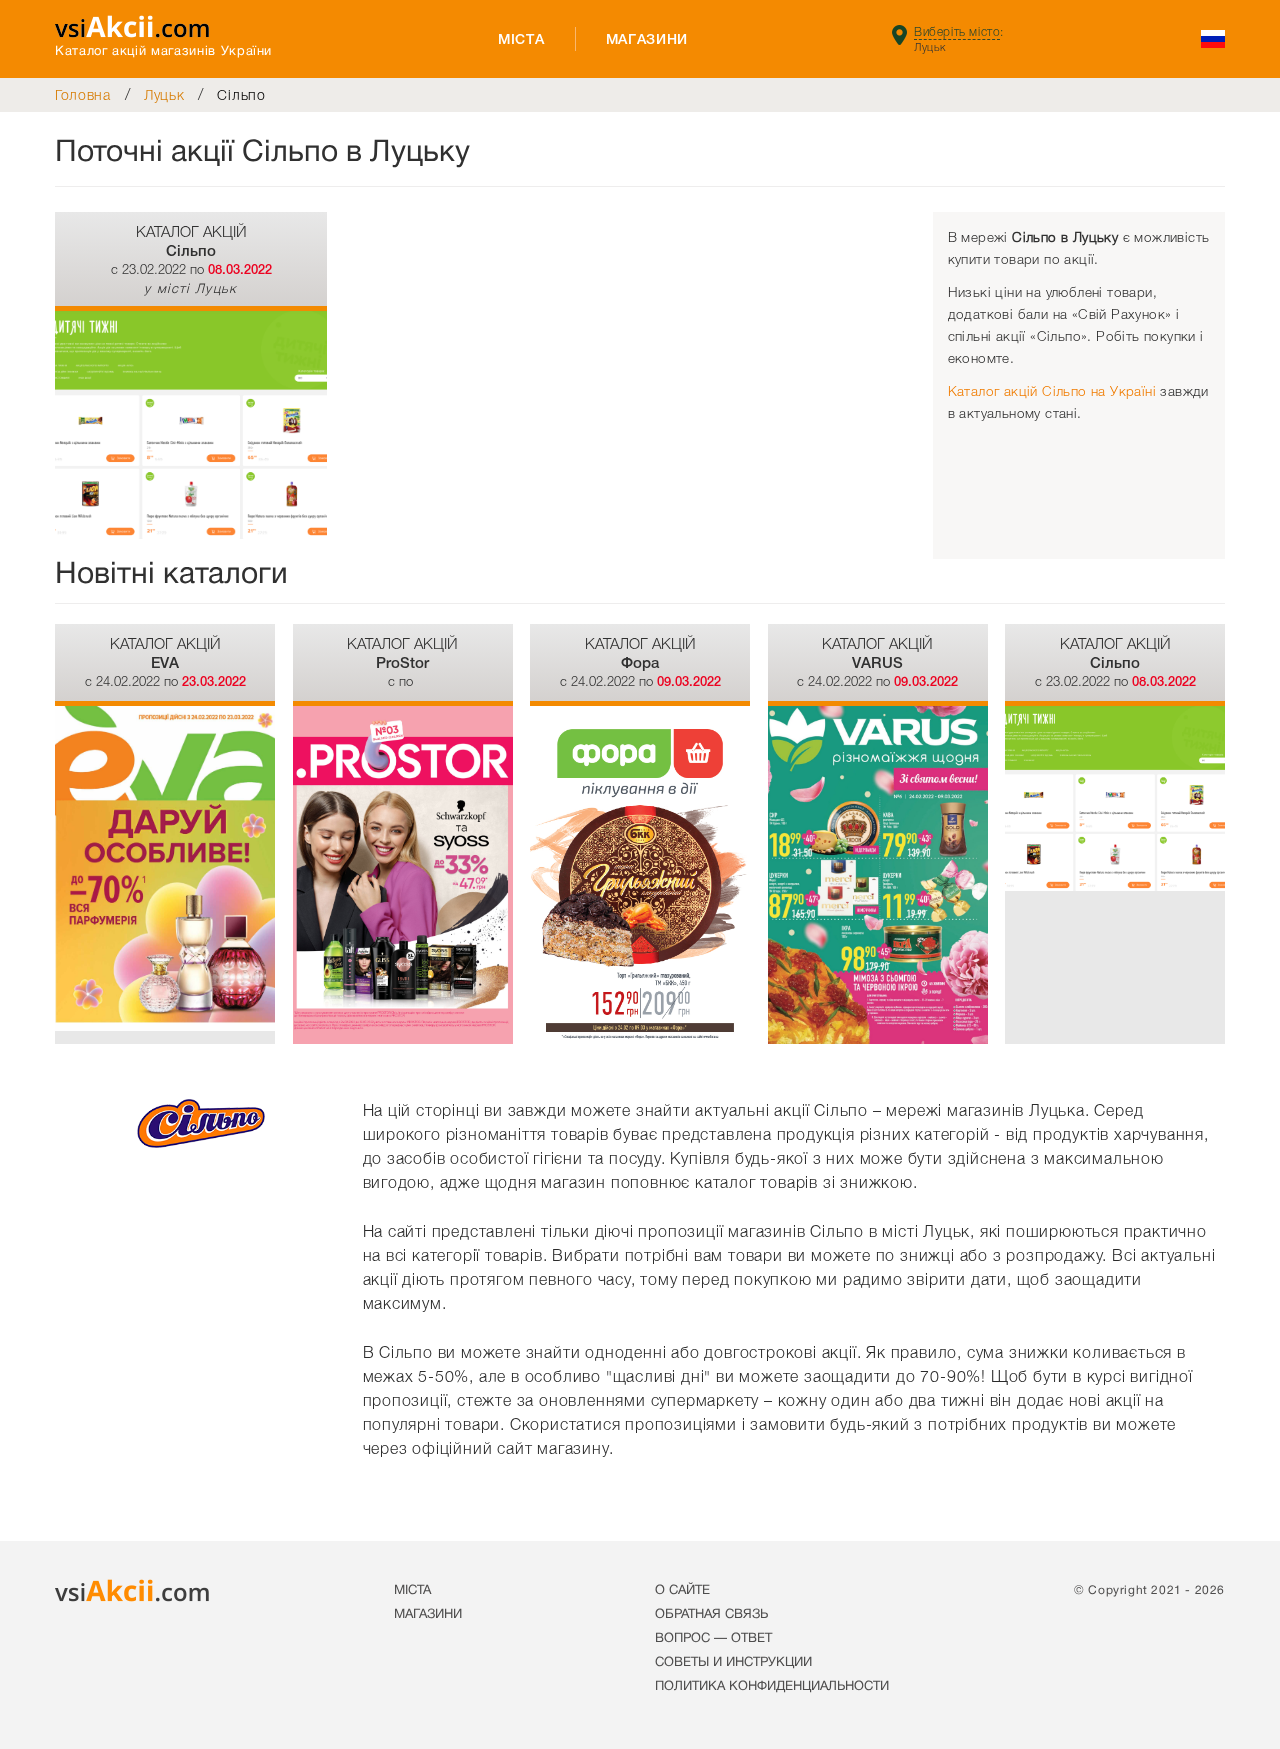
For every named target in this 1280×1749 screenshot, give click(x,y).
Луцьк (164, 95)
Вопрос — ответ (713, 1639)
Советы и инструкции (733, 1663)
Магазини (647, 39)
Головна (83, 95)
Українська (1212, 39)
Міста (521, 39)
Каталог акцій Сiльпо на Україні (1052, 391)
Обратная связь (711, 1615)
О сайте (682, 1591)
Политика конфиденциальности (772, 1687)
